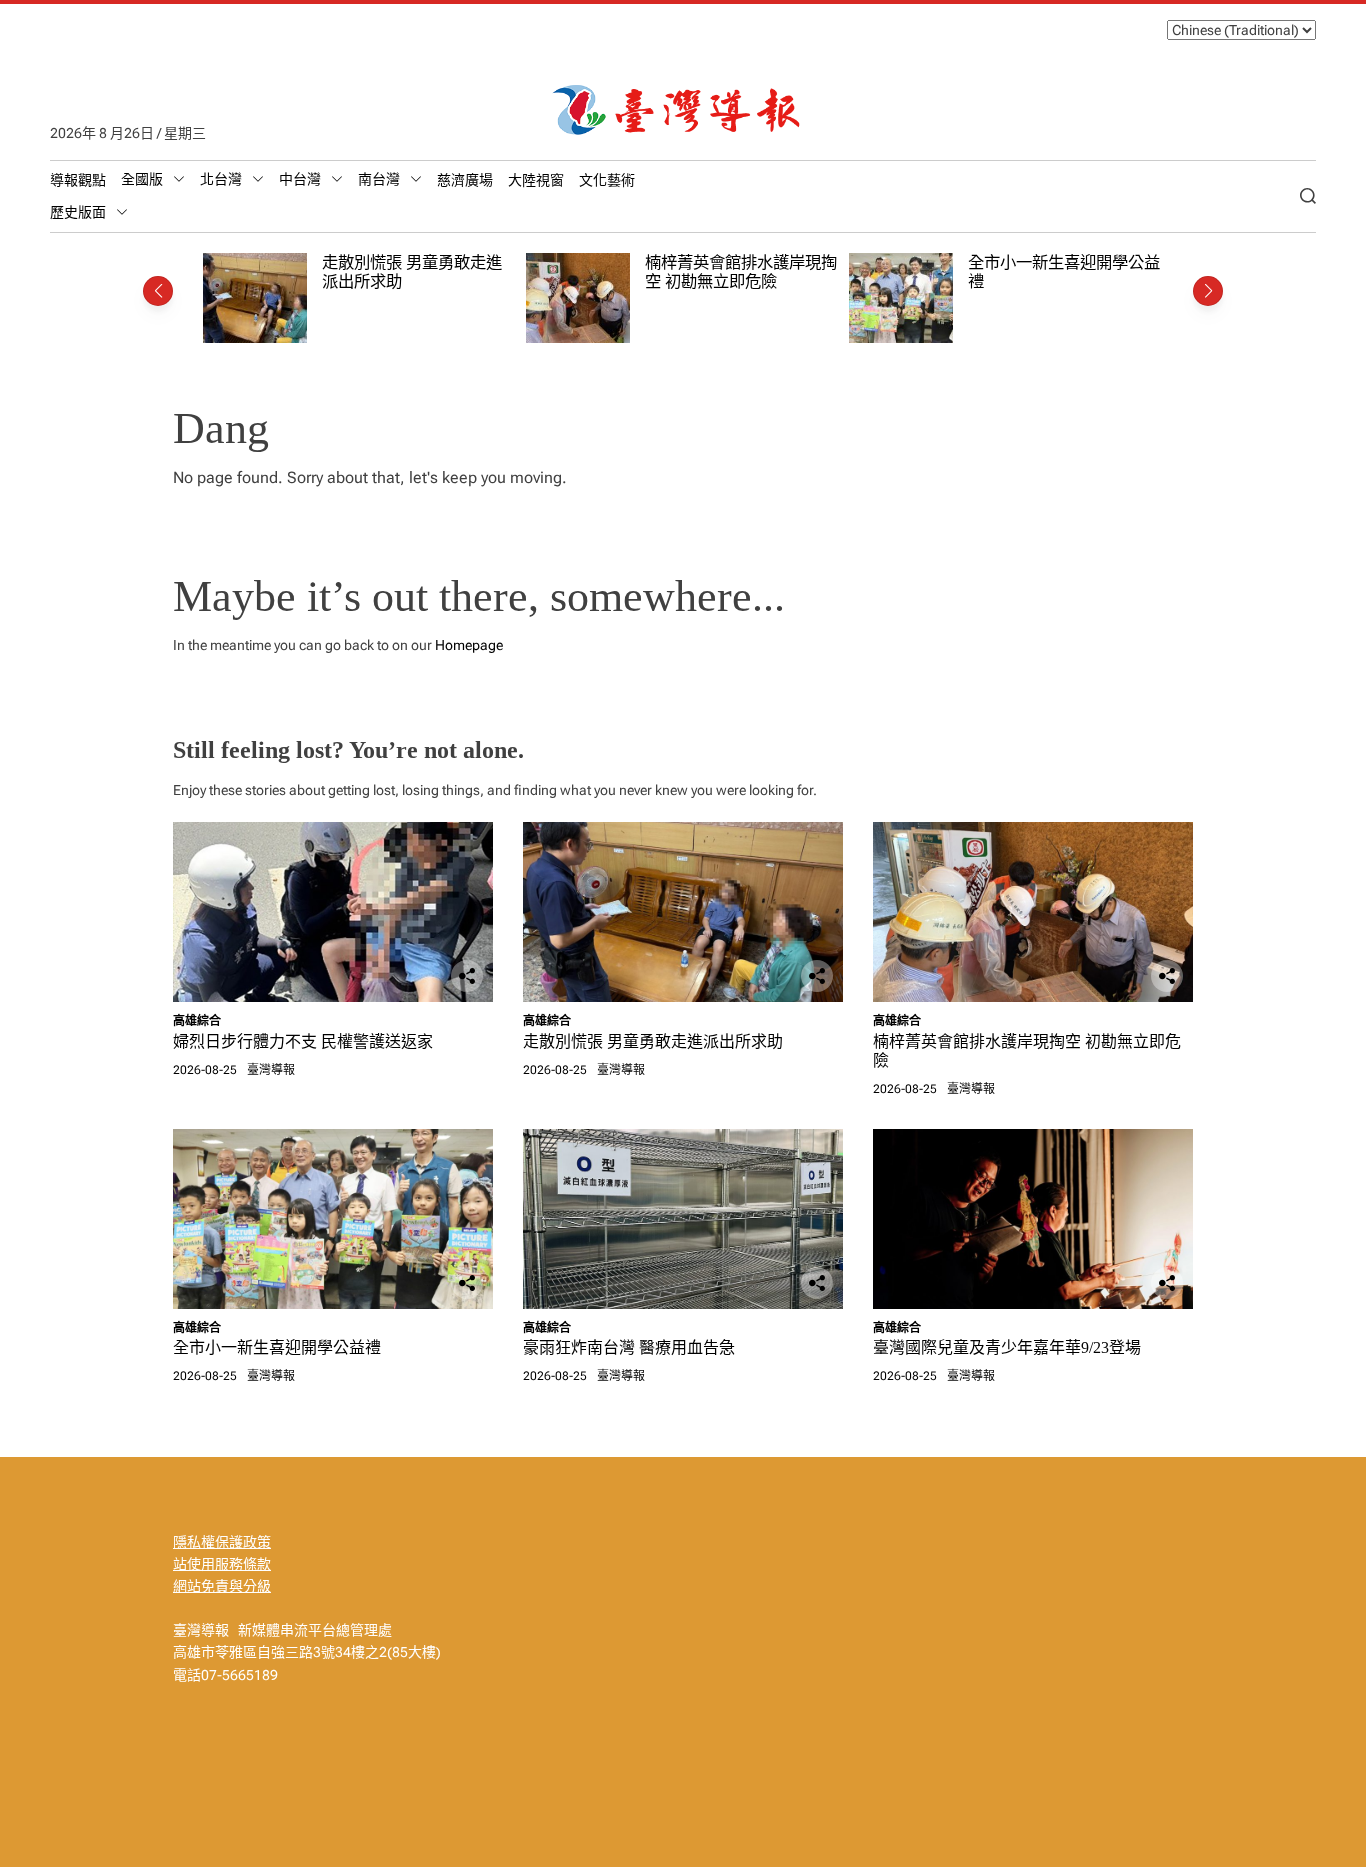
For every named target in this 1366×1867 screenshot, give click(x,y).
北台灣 (221, 179)
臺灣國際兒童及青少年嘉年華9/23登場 (1007, 1347)
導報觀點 (78, 180)
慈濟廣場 (465, 180)
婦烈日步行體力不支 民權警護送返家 (303, 1041)
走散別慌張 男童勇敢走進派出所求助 (653, 1041)
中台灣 (300, 179)
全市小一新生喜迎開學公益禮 (277, 1347)
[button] (158, 291)
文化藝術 (607, 180)
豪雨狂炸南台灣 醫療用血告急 (629, 1347)
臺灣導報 (271, 1070)
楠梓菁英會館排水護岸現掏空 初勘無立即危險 (741, 272)
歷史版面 (78, 212)
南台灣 (379, 179)
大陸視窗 (536, 180)
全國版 (142, 179)
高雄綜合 (197, 1021)
